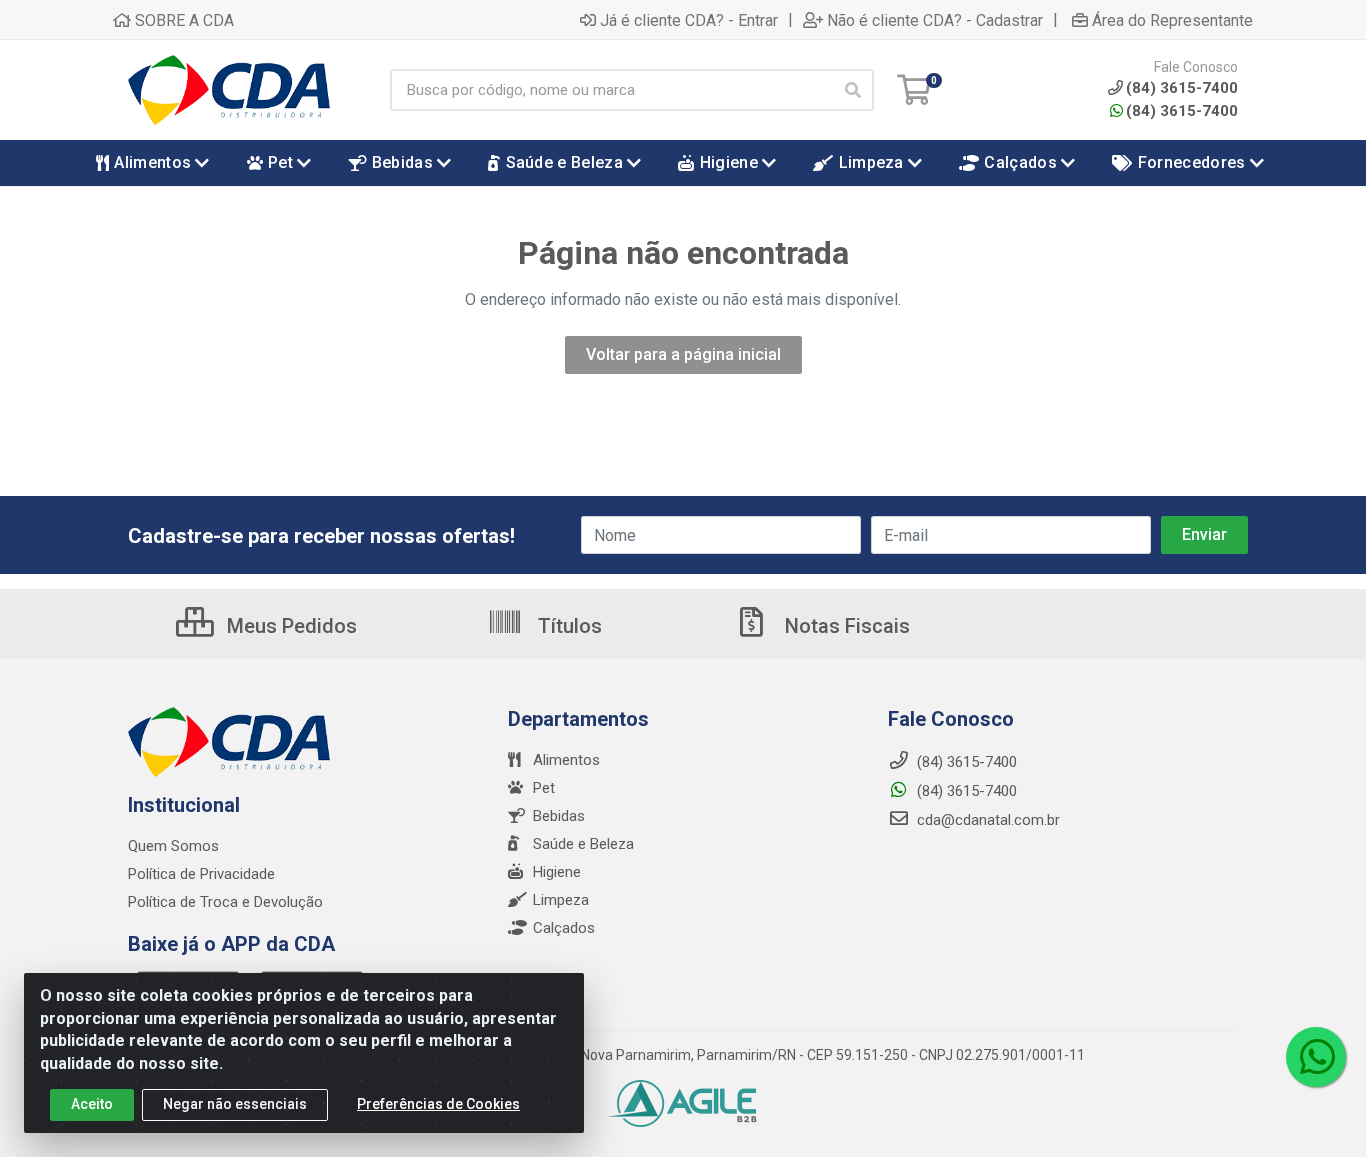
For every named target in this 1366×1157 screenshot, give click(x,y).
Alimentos (566, 760)
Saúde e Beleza (583, 844)
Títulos (567, 626)
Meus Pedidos (289, 626)
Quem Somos (173, 846)
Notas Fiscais (845, 626)
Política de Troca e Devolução (225, 902)
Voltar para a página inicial (683, 354)
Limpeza (561, 900)
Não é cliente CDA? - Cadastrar (935, 20)
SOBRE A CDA (182, 20)
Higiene (557, 872)
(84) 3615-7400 (1182, 111)
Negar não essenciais (235, 1104)
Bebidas (559, 816)
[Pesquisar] (853, 90)
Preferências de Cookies (438, 1104)
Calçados (564, 928)
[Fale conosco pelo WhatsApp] (1316, 1057)
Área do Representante (1172, 20)
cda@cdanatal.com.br (986, 820)
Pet (544, 788)
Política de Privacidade (201, 874)
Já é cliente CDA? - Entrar (689, 20)
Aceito (92, 1104)
